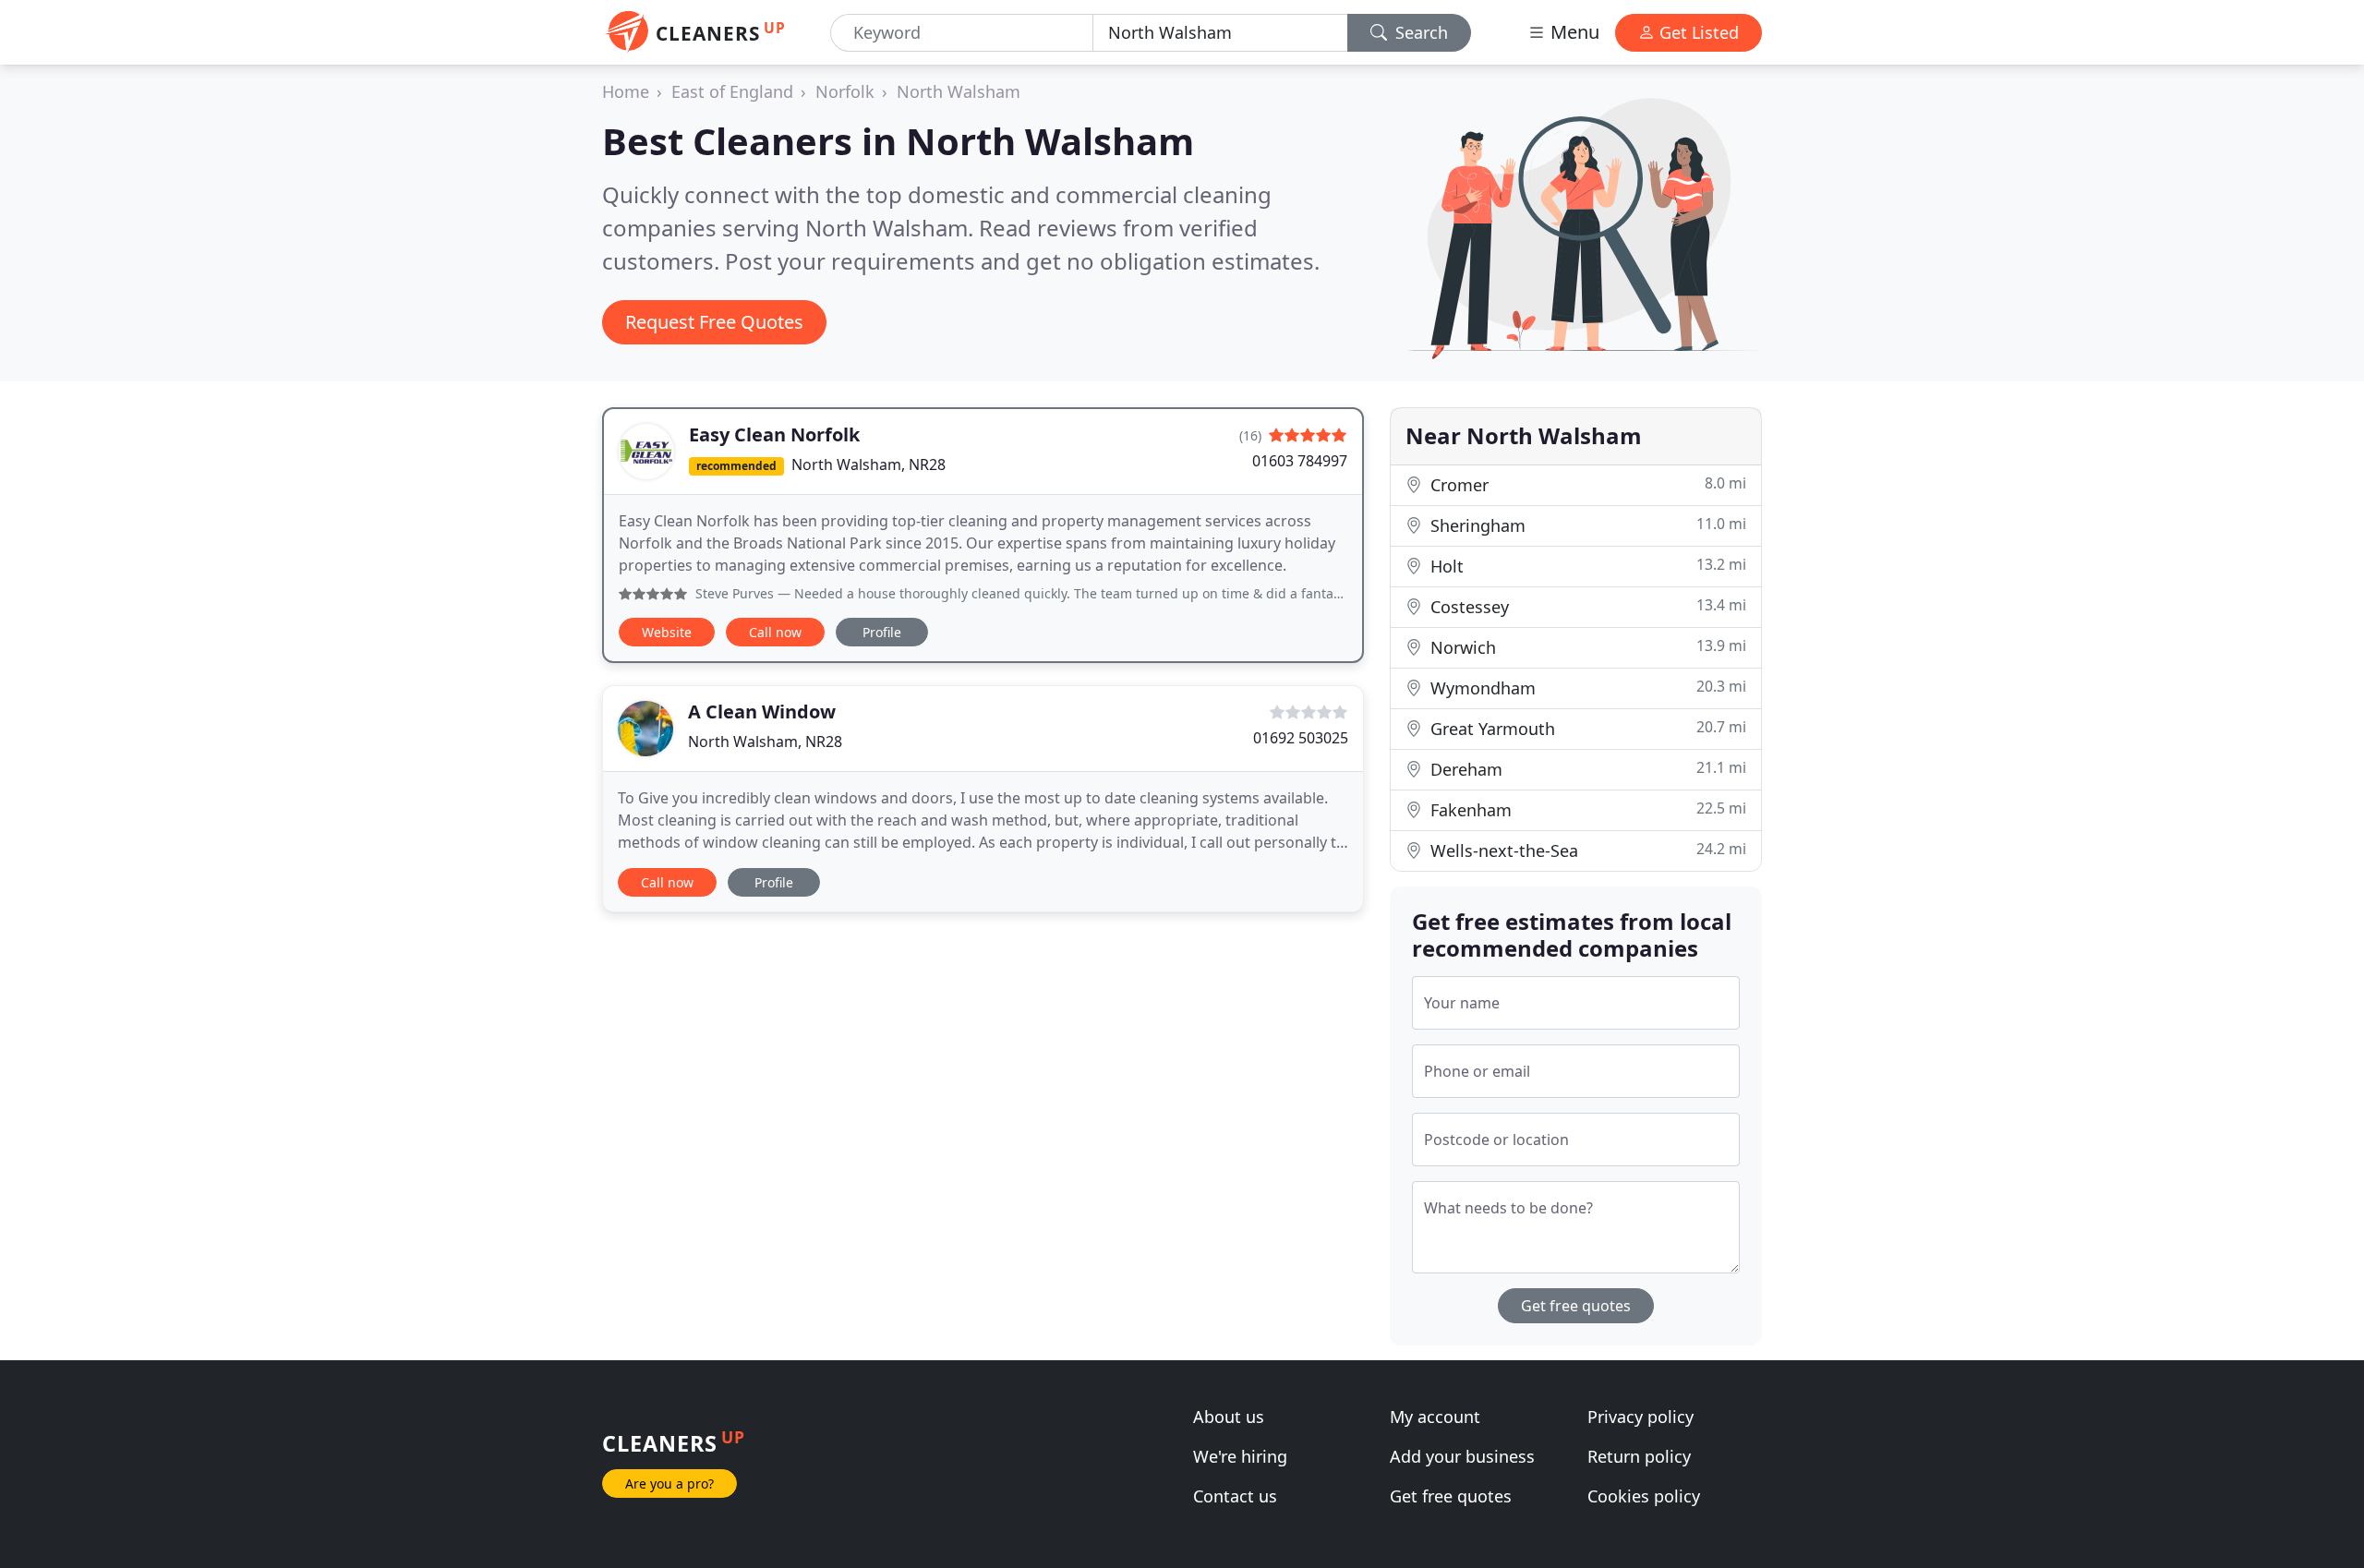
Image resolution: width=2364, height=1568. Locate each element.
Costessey (1586, 606)
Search (1419, 32)
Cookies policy (1644, 1496)
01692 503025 (1301, 738)
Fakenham (1586, 809)
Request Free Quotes (714, 322)
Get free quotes (1576, 1306)
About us (1229, 1417)
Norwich (1586, 647)
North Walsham (959, 91)
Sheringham (1586, 525)
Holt (1586, 566)
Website (667, 632)
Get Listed (1697, 32)
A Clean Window (762, 712)
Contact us (1235, 1496)
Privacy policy (1640, 1417)
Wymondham (1586, 688)
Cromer (1586, 484)
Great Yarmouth (1586, 728)
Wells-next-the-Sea (1586, 850)
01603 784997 (1300, 461)
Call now (775, 632)
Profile (882, 632)
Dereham (1586, 769)
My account (1435, 1417)
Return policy (1639, 1456)
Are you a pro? (669, 1484)
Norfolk (845, 91)
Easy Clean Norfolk (774, 434)
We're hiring (1240, 1456)
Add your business (1462, 1456)
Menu (1573, 32)
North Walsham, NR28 (868, 464)
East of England (732, 91)
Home (626, 91)
